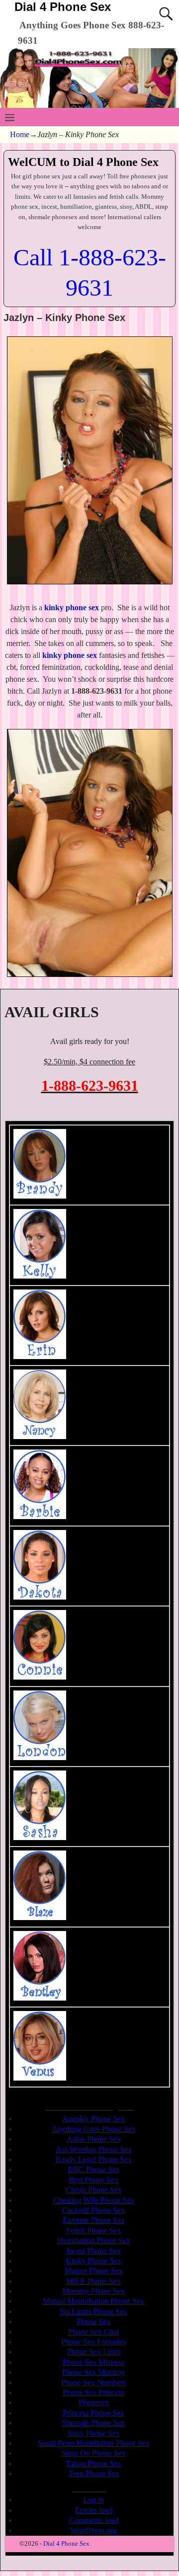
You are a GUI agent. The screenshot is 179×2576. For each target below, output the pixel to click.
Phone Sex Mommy (93, 2372)
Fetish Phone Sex (93, 2230)
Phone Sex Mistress (93, 2362)
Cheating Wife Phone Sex (94, 2200)
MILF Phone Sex (93, 2281)
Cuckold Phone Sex (93, 2210)
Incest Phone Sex (94, 2251)
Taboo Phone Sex (93, 2463)
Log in (93, 2500)
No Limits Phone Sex (93, 2311)
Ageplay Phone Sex (93, 2119)
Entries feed (94, 2510)
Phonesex (94, 2402)
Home (20, 134)
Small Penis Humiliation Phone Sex (94, 2443)
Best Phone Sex (93, 2180)
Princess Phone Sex (93, 2413)
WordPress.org (94, 2531)
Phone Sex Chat (93, 2332)
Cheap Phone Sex (94, 2190)
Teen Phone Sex (94, 2473)
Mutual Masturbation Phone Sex (93, 2301)
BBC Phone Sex (94, 2169)
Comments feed (94, 2520)
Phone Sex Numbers (93, 2382)
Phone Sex (93, 2321)
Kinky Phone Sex (93, 2261)
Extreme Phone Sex (94, 2220)
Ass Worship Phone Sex (94, 2149)
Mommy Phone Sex (93, 2291)
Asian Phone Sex (94, 2139)
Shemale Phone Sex (93, 2423)
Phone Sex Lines (94, 2352)
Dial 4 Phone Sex (63, 7)
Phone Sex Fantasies (93, 2342)
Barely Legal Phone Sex (93, 2159)
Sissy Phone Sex (94, 2433)
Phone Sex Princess (93, 2392)
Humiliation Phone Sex (94, 2240)
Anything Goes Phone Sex (94, 2129)
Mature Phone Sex (94, 2271)
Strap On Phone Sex (94, 2453)
